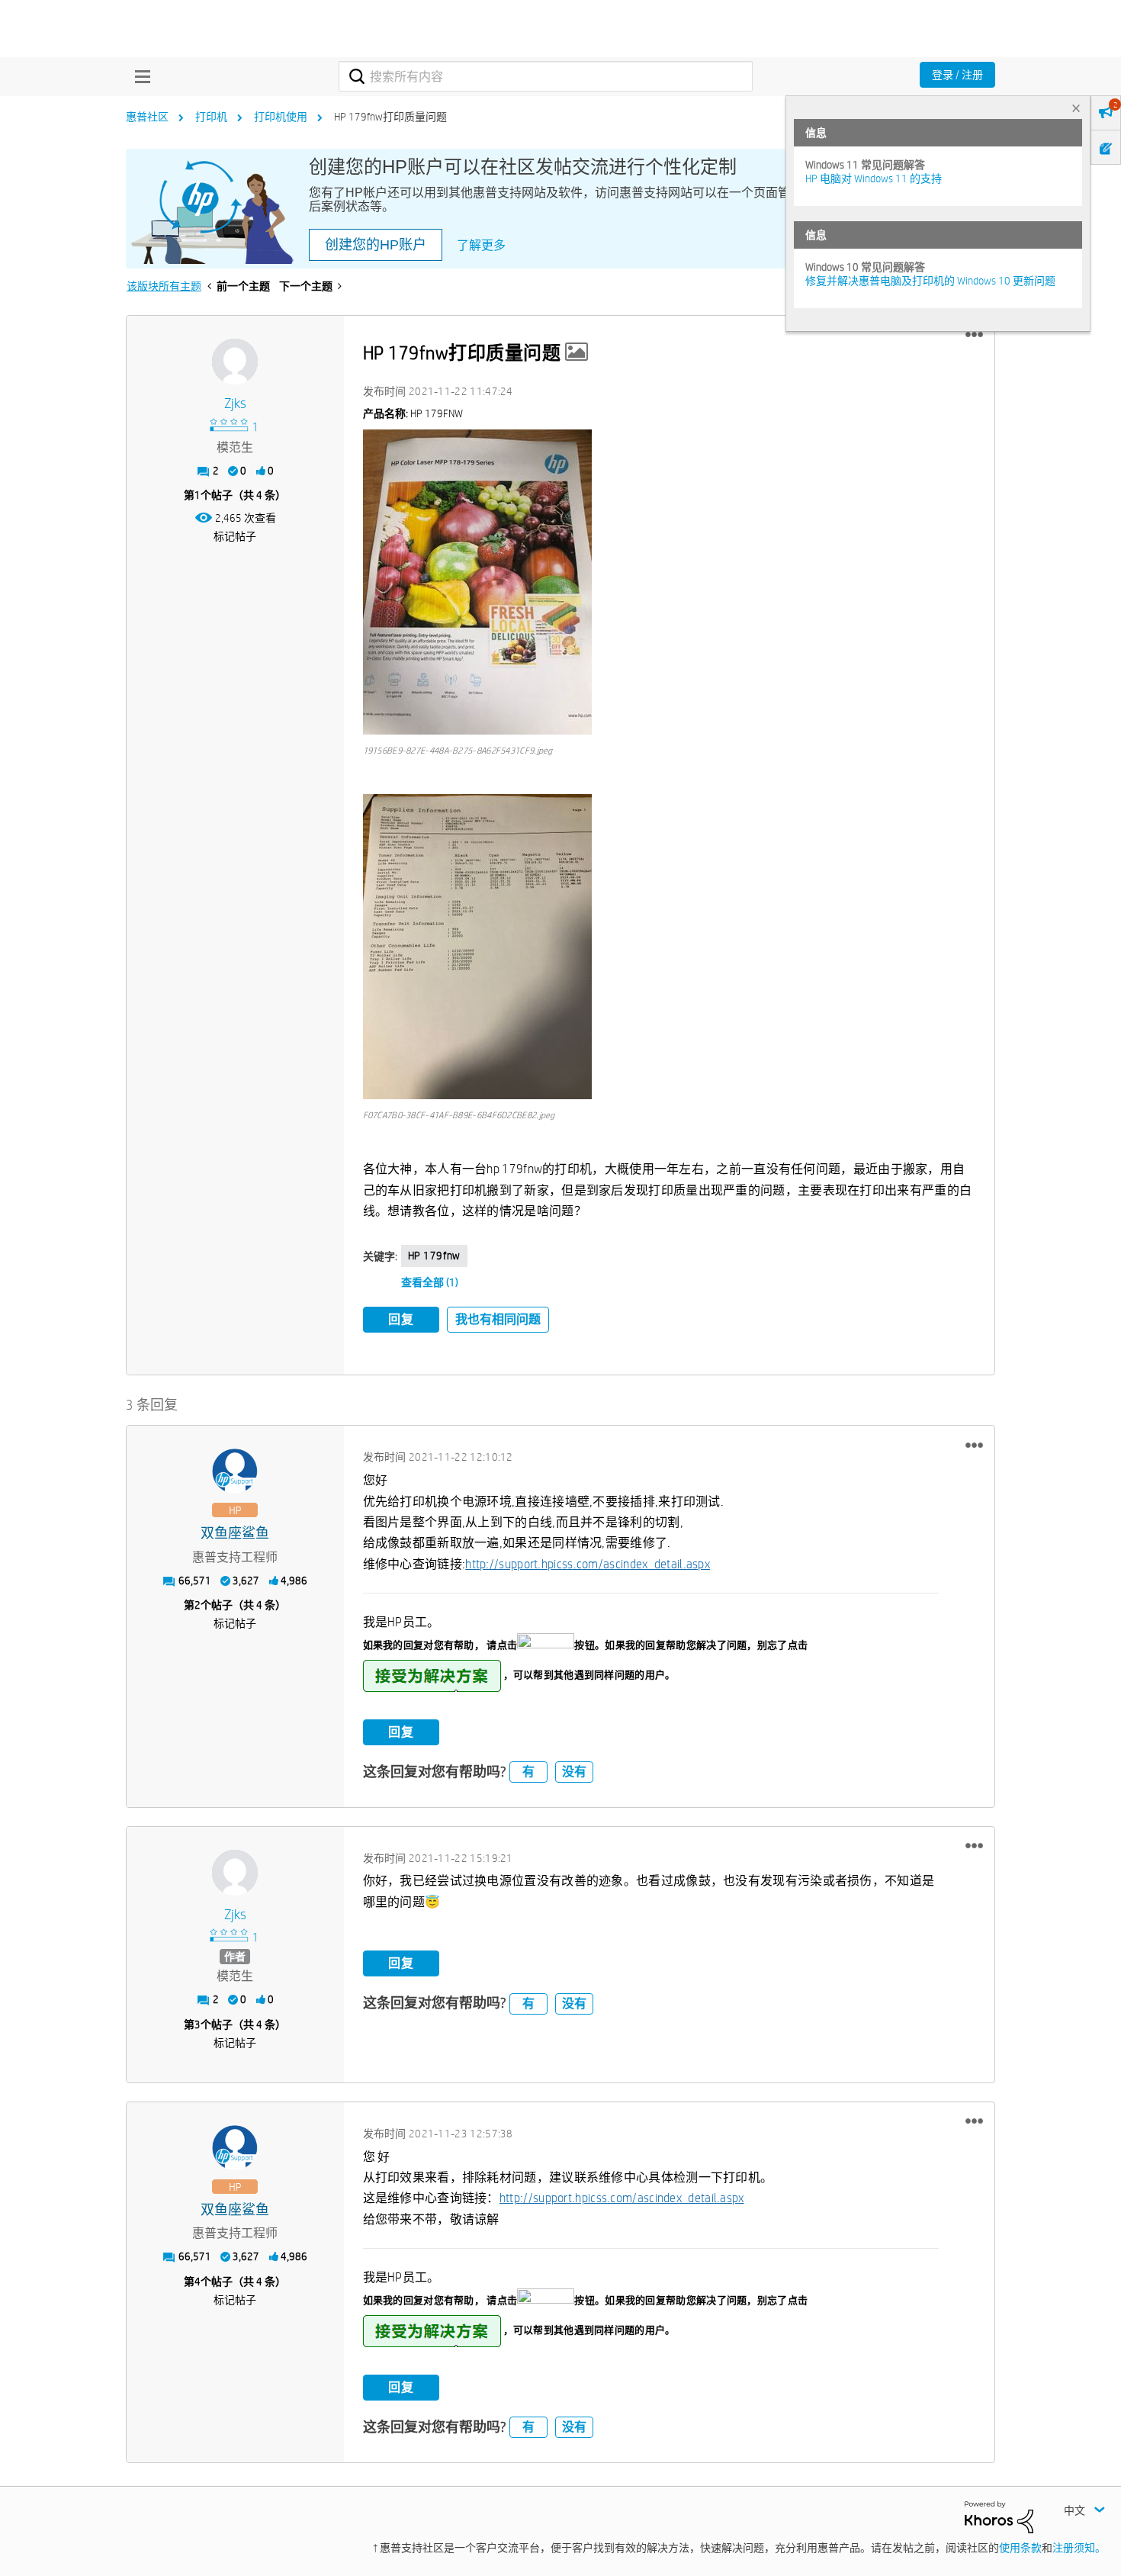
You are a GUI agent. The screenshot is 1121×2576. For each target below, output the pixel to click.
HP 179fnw (434, 1256)
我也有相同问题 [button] (498, 1319)
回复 (401, 1319)
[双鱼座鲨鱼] (235, 1471)
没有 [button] (574, 1772)
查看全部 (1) (430, 1282)
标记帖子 (235, 536)
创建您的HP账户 (376, 245)
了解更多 (481, 245)
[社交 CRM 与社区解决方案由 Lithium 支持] (999, 2516)
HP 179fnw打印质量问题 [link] (390, 117)
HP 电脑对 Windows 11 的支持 (874, 178)
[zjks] (235, 362)
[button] (974, 335)
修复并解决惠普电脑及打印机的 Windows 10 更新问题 (930, 281)
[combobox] (546, 76)
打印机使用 (281, 117)
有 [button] (528, 1772)
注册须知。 (1079, 2548)
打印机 (211, 117)
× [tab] (1076, 108)
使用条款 (1020, 2548)
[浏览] (139, 76)
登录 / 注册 (957, 75)
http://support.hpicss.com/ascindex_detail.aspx (588, 1564)
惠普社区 (147, 117)
